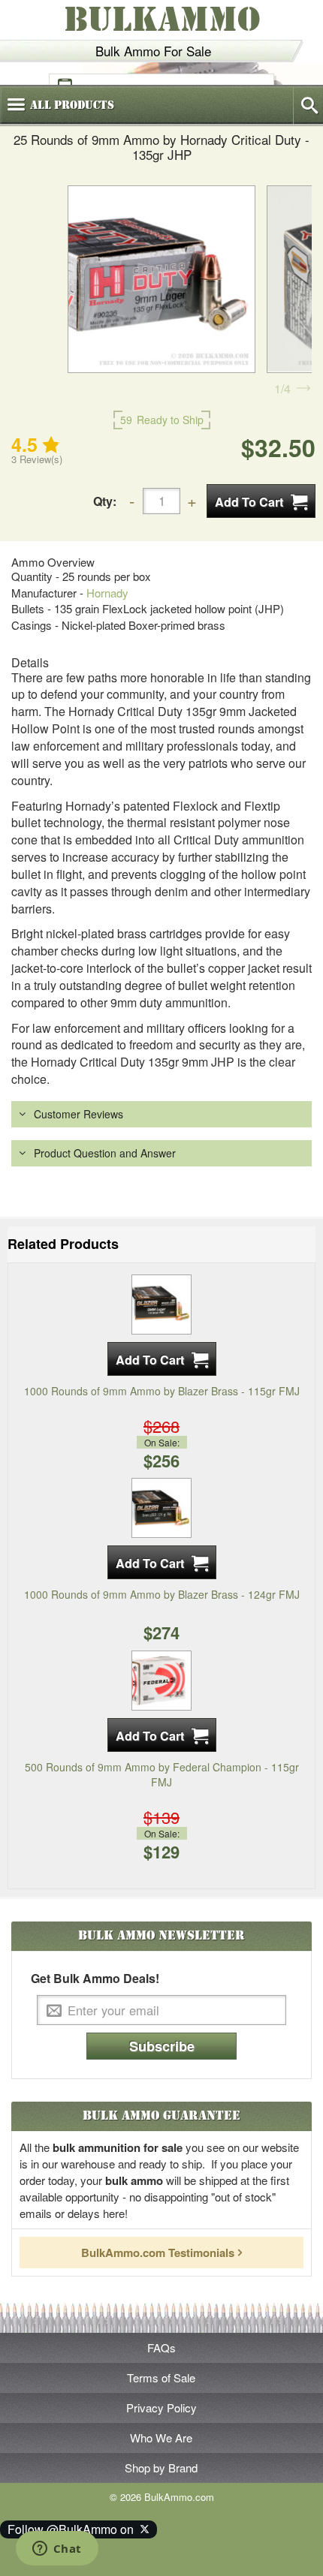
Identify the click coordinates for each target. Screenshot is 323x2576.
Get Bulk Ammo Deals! (95, 1979)
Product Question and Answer (105, 1153)
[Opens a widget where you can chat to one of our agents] (57, 2550)
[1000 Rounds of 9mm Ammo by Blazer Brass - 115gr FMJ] (161, 1302)
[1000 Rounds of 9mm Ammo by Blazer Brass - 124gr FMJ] (161, 1506)
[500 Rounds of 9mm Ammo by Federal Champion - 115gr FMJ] (161, 1678)
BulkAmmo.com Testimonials (158, 2252)
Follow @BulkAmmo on (74, 2529)
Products (72, 105)
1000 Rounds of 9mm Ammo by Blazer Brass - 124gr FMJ (162, 1594)
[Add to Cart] (261, 501)
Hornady (107, 593)
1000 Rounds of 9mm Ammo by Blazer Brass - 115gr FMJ (162, 1391)
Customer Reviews (78, 1114)
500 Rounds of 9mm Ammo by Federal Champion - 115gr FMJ (162, 1774)
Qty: (105, 501)
